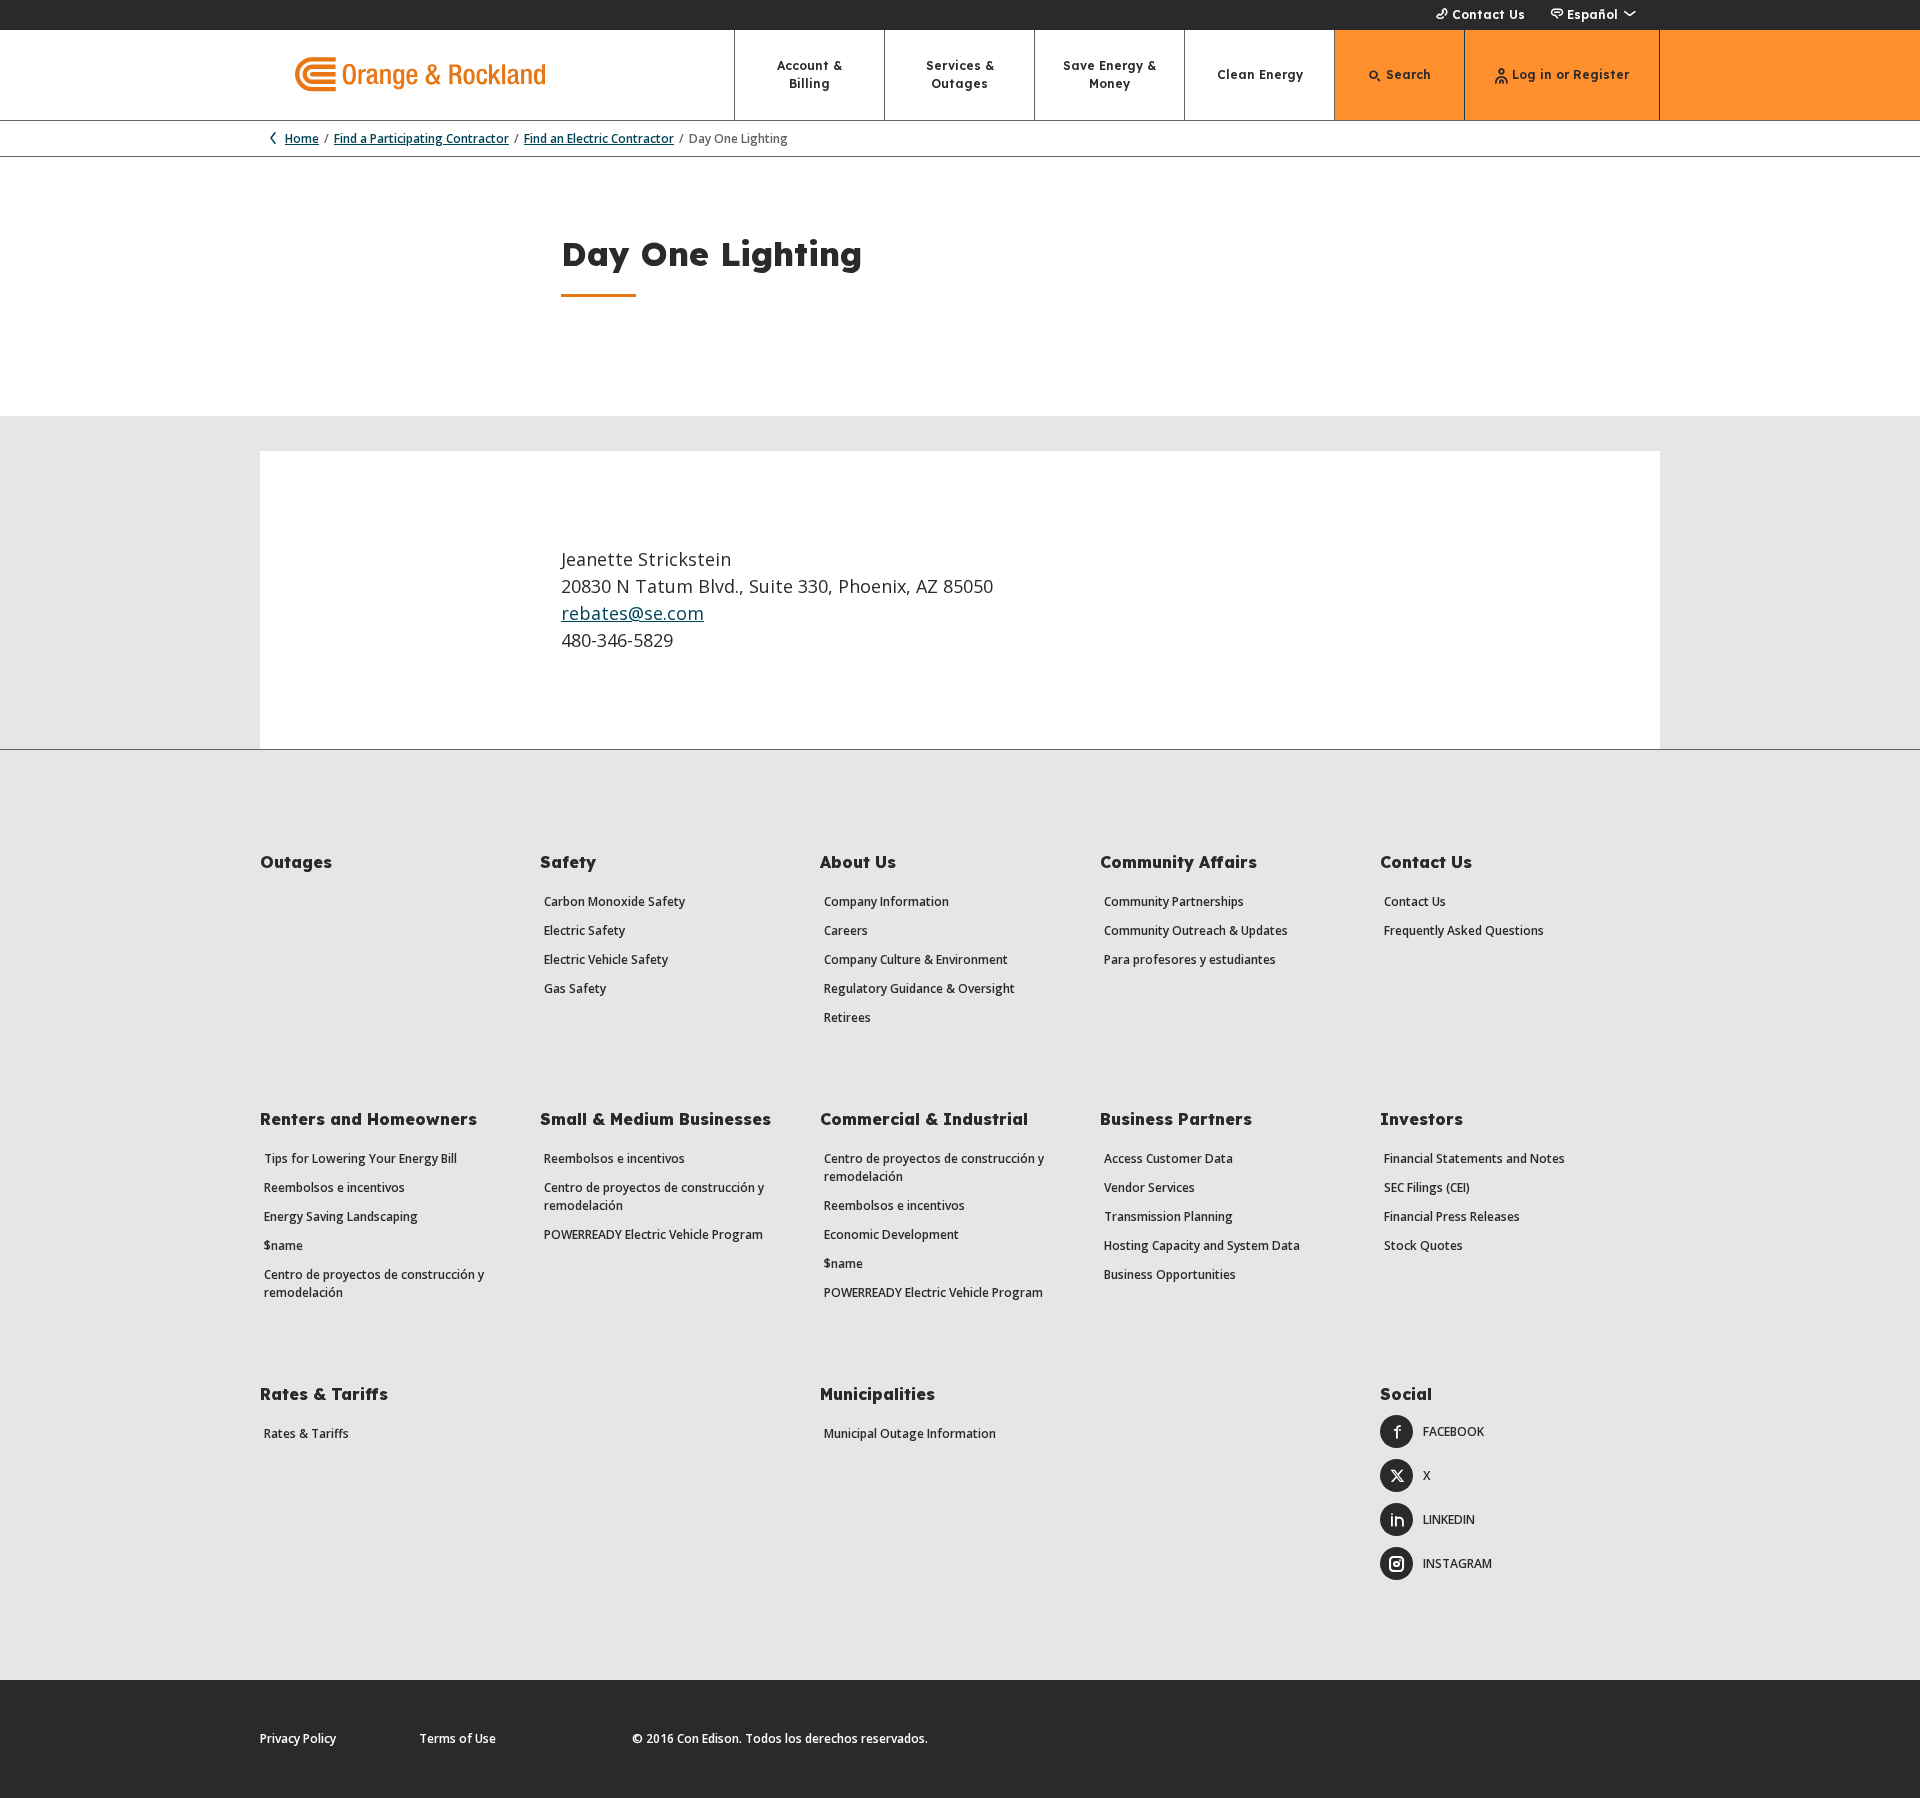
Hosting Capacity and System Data (1202, 1245)
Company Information (886, 901)
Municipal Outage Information (910, 1433)
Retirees (847, 1017)
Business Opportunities (1170, 1274)
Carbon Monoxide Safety (614, 901)
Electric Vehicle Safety (606, 959)
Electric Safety (584, 930)
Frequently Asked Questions (1464, 930)
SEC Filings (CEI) (1427, 1187)
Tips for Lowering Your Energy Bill (360, 1158)
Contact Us (1488, 14)
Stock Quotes (1423, 1245)
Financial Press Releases (1452, 1216)
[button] (1592, 15)
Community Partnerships (1174, 901)
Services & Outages (960, 74)
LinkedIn (1449, 1519)
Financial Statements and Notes (1474, 1158)
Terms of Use (457, 1738)
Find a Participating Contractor (421, 138)
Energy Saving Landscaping (341, 1216)
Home (302, 138)
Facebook (1453, 1431)
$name (283, 1245)
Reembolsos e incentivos (334, 1187)
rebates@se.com (632, 613)
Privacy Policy (298, 1738)
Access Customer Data (1168, 1158)
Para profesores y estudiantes (1190, 959)
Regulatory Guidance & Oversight (919, 988)
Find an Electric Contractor (599, 138)
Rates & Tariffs (306, 1433)
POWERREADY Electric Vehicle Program (653, 1234)
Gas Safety (575, 988)
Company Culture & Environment (916, 959)
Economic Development (891, 1234)
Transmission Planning (1168, 1216)
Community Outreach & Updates (1196, 930)
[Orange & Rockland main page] (402, 75)
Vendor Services (1149, 1187)
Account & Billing (809, 74)
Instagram (1457, 1563)
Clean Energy (1260, 74)
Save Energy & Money (1109, 74)
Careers (846, 930)
